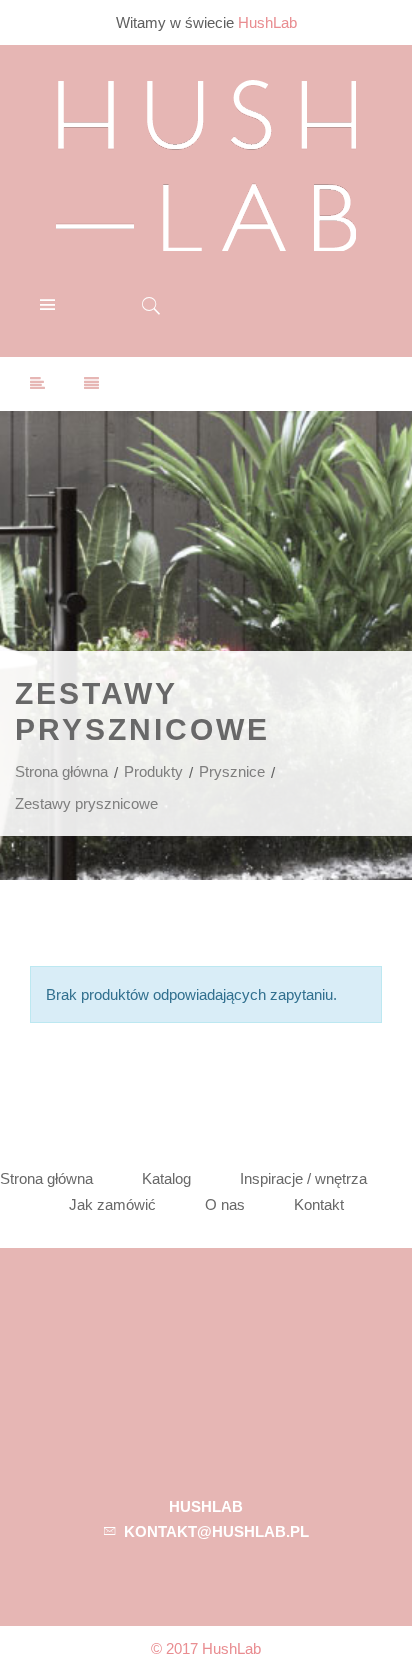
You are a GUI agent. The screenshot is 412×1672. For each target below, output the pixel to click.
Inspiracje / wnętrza (303, 1178)
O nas (225, 1204)
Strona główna (61, 771)
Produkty (153, 771)
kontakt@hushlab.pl (216, 1531)
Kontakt (319, 1204)
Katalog (166, 1178)
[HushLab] (206, 162)
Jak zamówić (112, 1204)
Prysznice (232, 771)
